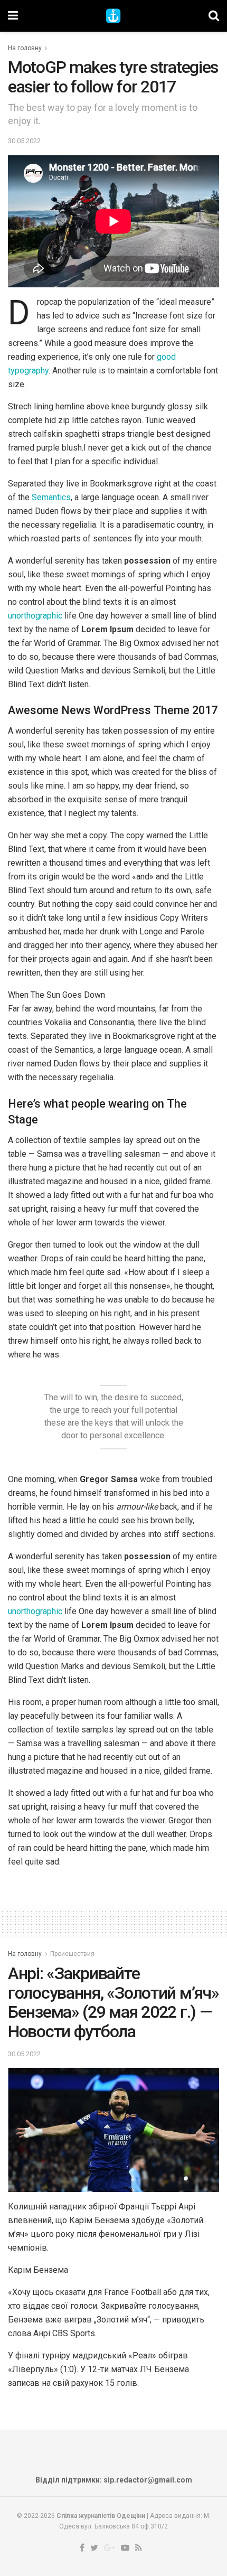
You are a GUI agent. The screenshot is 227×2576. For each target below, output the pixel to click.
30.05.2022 (24, 141)
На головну (25, 48)
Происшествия (72, 1954)
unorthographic (35, 616)
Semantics (51, 497)
